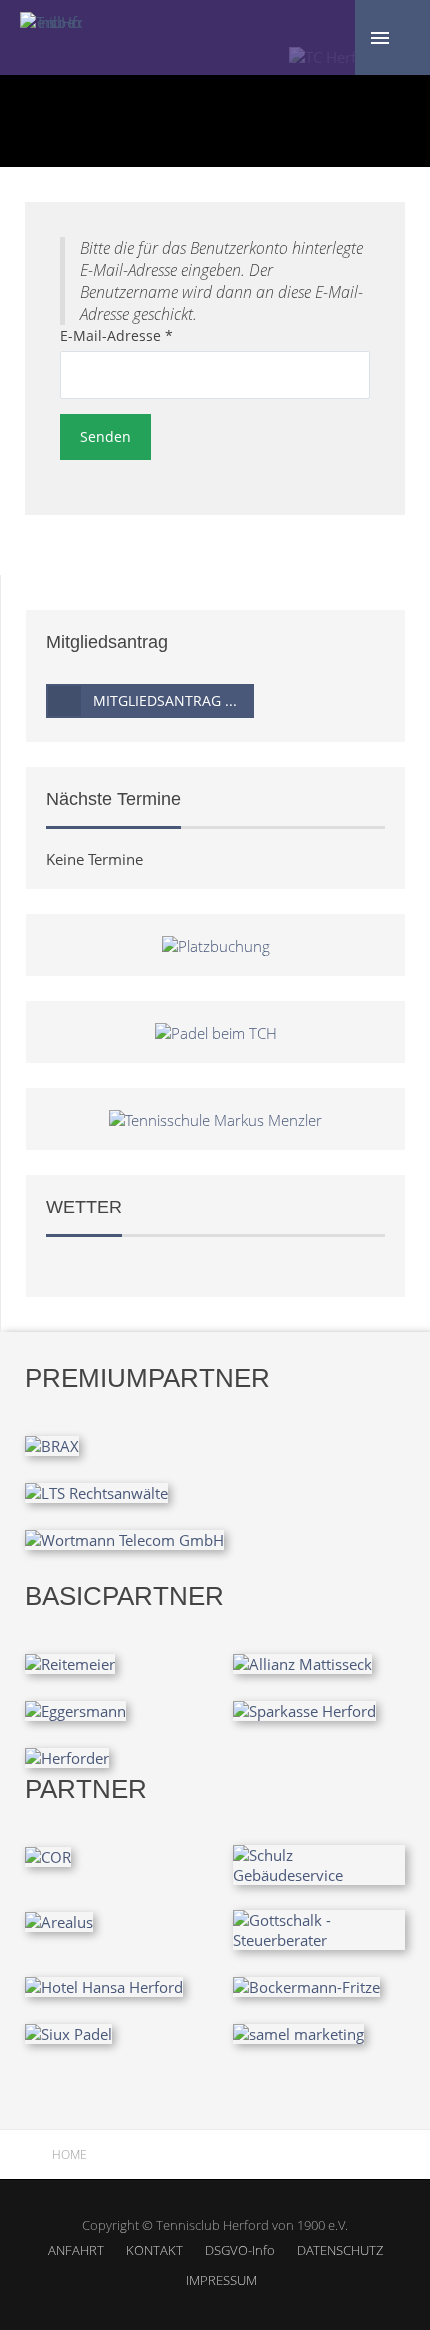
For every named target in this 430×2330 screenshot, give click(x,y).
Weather (75, 1267)
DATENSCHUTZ (340, 2250)
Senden (105, 436)
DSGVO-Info (240, 2250)
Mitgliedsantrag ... (165, 700)
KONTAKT (154, 2250)
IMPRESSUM (221, 2280)
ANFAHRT (76, 2250)
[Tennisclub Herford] (51, 20)
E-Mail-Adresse (116, 335)
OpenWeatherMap (167, 1267)
